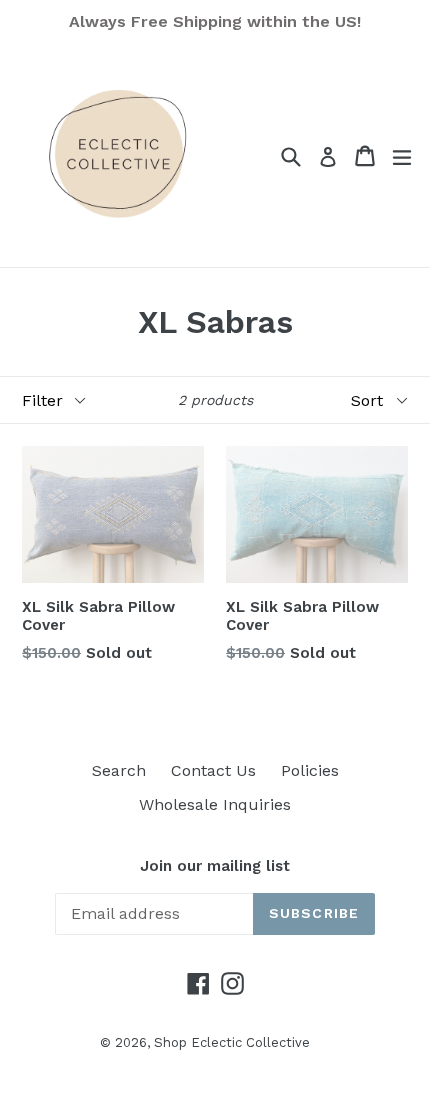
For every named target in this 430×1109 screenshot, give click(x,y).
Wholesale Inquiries (215, 804)
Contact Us (213, 770)
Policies (310, 770)
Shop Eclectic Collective (232, 1042)
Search (119, 770)
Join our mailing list (215, 866)
